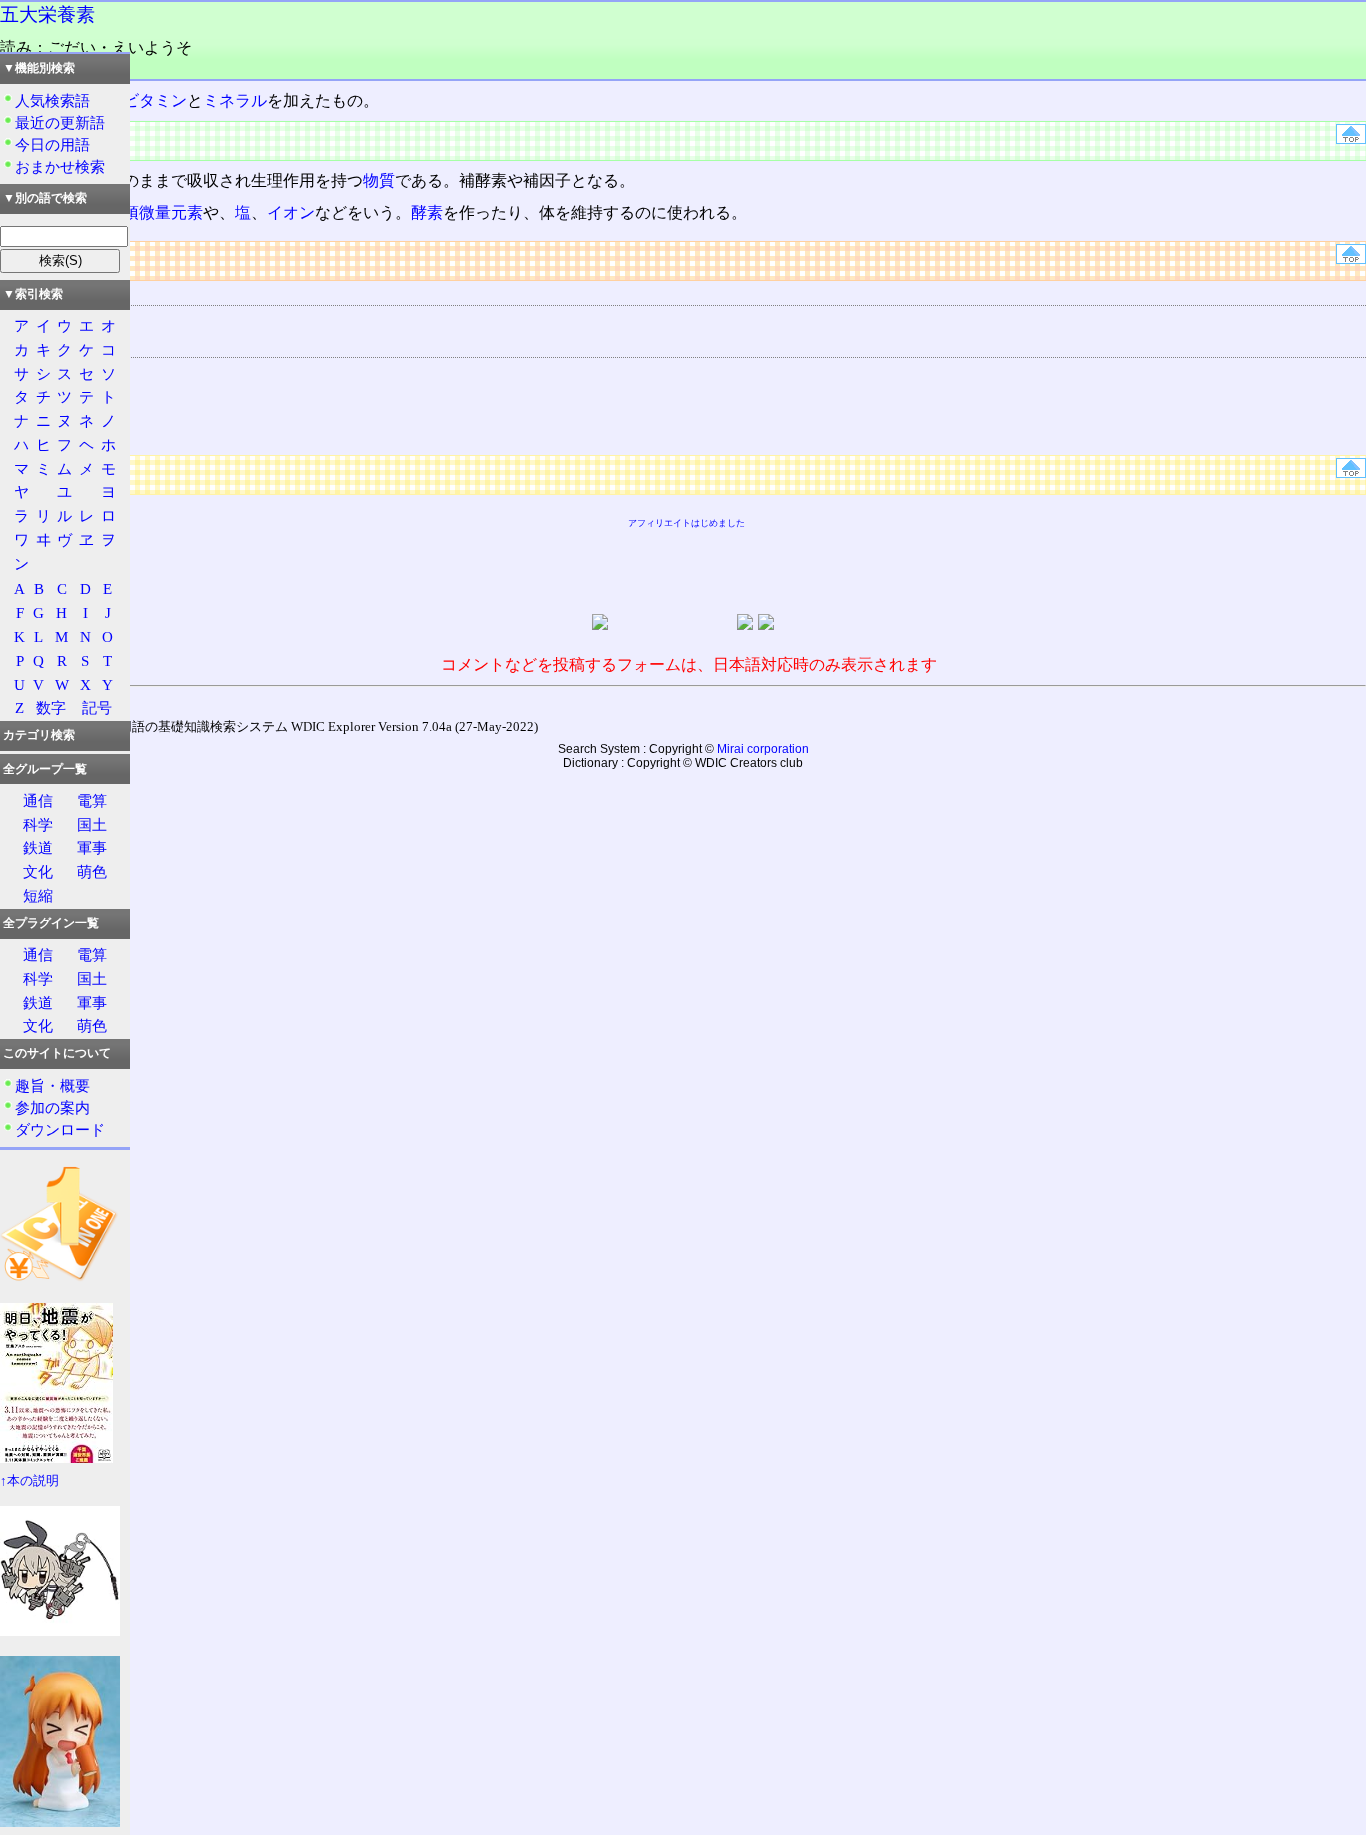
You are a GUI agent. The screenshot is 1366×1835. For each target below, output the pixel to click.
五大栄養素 (47, 14)
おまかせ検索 (60, 166)
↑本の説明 (29, 1481)
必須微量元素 (155, 212)
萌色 (92, 871)
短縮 (38, 895)
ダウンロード (60, 1129)
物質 (379, 180)
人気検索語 (52, 100)
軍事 (92, 847)
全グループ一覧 (45, 769)
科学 (38, 824)
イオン (291, 212)
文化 (38, 871)
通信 (38, 800)
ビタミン (155, 100)
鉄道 (38, 847)
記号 (97, 707)
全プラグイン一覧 (51, 923)
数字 (51, 707)
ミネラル (235, 100)
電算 (92, 800)
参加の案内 (52, 1107)
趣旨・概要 (52, 1085)
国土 (92, 824)
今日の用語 (52, 144)
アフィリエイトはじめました (686, 523)
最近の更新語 (60, 122)
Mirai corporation (763, 749)
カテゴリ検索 (39, 735)
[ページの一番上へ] (1351, 138)
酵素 (427, 212)
